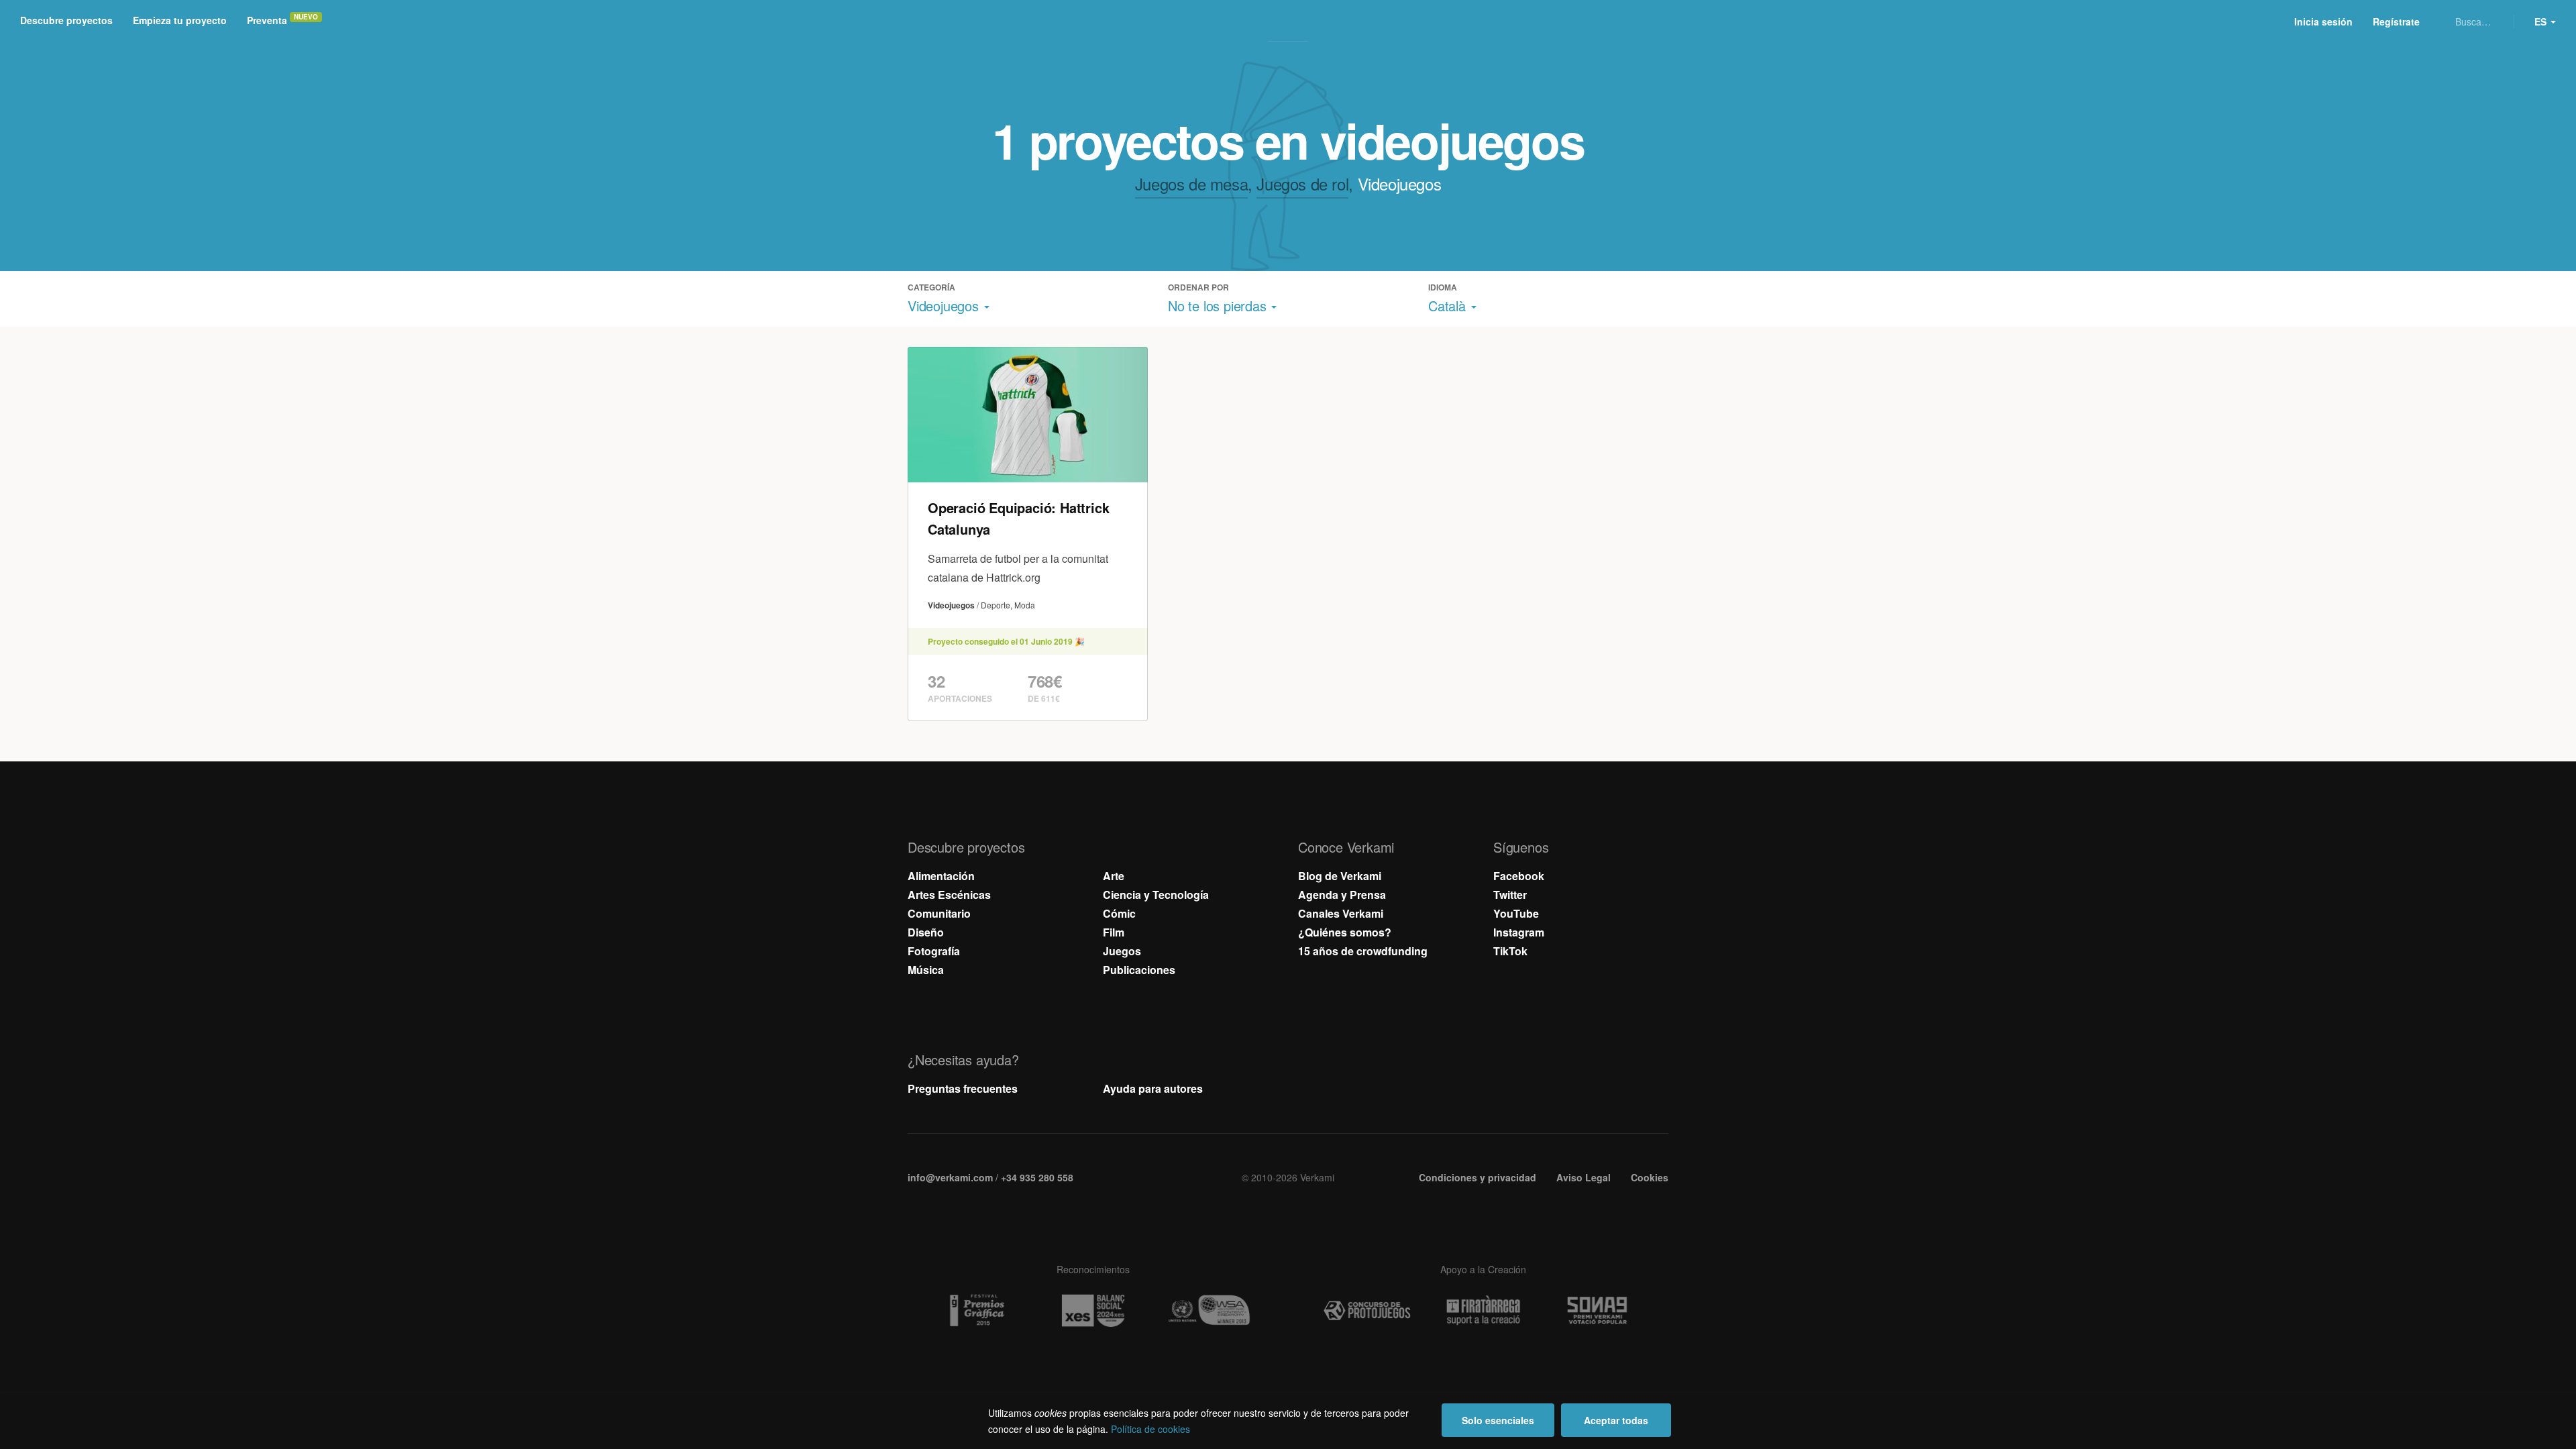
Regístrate (2396, 21)
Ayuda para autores (1153, 1088)
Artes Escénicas (949, 895)
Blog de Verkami (1340, 876)
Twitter (1510, 895)
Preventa (267, 20)
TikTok (1510, 951)
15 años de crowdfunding (1363, 951)
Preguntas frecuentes (963, 1088)
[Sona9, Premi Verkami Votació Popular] (1599, 1311)
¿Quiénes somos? (1345, 932)
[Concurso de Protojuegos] (1367, 1311)
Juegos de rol (1302, 183)
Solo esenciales (1498, 1420)
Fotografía (934, 951)
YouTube (1516, 913)
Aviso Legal (1584, 1177)
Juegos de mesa (1191, 183)
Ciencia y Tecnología (1156, 895)
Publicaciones (1139, 970)
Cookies (1650, 1177)
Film (1114, 932)
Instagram (1519, 932)
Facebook (1519, 876)
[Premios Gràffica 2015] (977, 1311)
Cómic (1119, 913)
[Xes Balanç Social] (1093, 1310)
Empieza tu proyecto (180, 20)
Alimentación (941, 876)
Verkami (1289, 21)
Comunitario (939, 913)
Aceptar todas (1616, 1420)
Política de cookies (1150, 1429)
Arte (1114, 876)
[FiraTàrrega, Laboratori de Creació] (1483, 1310)
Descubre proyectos (66, 20)
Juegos (1122, 951)
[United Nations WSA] (1209, 1311)
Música (926, 970)
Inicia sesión (2323, 21)
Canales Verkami (1341, 913)
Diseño (926, 932)
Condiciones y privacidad (1478, 1177)
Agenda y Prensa (1342, 895)
